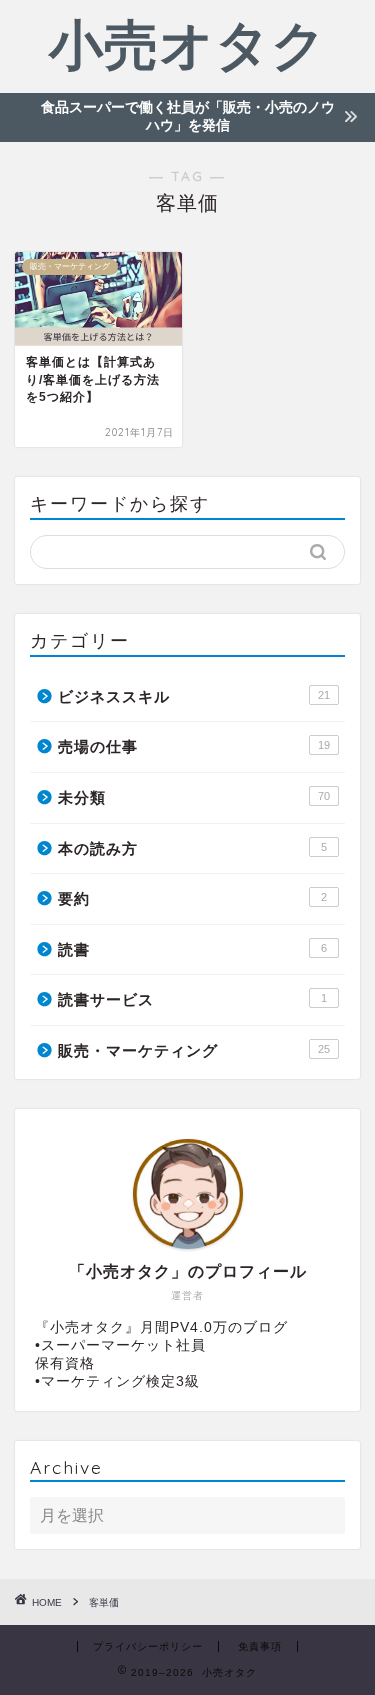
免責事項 (260, 1646)
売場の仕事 (194, 746)
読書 (192, 949)
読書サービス (192, 999)
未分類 (194, 797)
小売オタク (188, 44)
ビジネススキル (194, 696)
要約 (192, 898)
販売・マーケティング (194, 1050)
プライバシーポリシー (148, 1646)
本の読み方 (192, 848)
